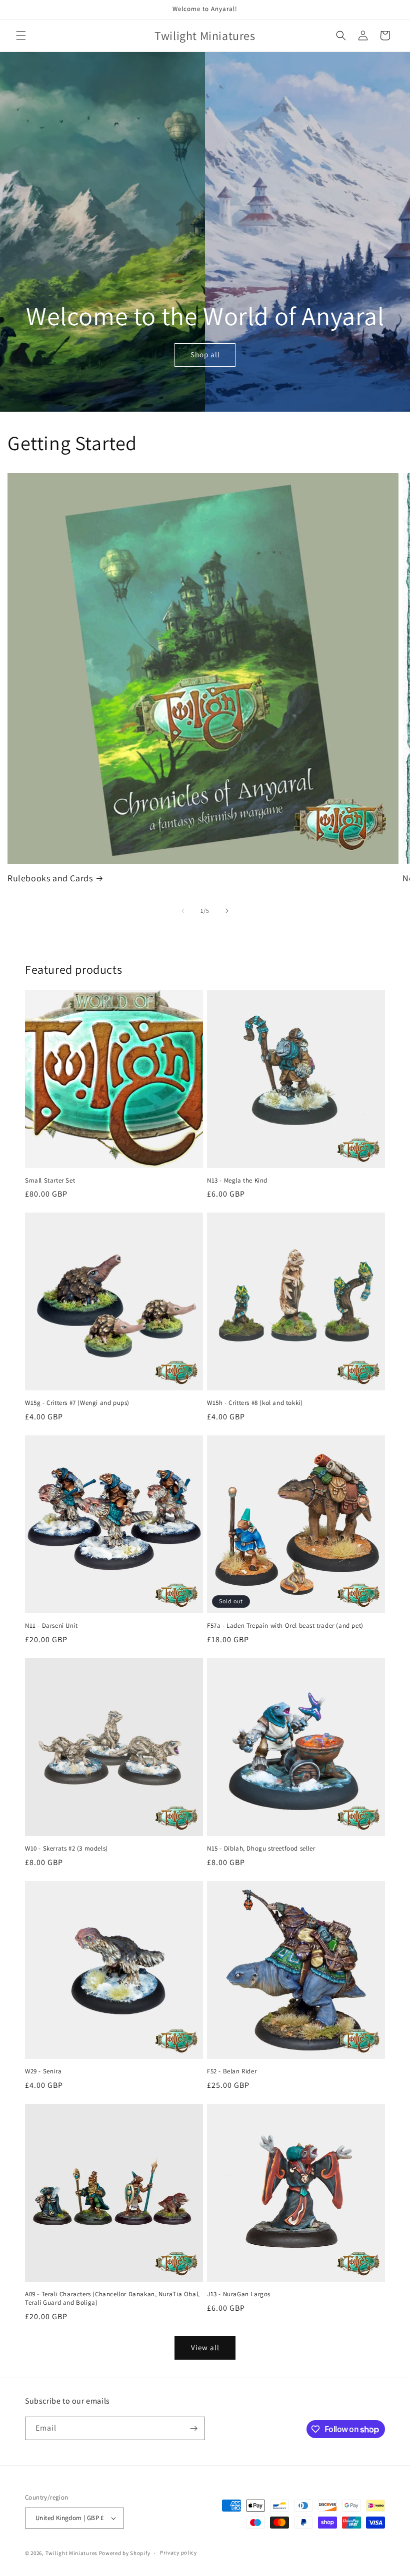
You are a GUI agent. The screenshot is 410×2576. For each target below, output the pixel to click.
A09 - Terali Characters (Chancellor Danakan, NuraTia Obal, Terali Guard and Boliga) (112, 2298)
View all (205, 2347)
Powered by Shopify (125, 2553)
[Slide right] (227, 911)
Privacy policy (178, 2553)
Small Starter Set (50, 1181)
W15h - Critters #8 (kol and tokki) (255, 1403)
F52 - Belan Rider (232, 2071)
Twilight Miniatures (71, 2553)
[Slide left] (183, 911)
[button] (21, 35)
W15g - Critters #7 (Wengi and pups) (77, 1403)
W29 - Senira (43, 2071)
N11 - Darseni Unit (51, 1626)
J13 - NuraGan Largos (239, 2294)
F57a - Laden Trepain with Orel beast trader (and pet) (285, 1626)
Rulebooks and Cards (50, 878)
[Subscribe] (193, 2428)
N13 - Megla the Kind (237, 1181)
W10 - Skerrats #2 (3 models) (66, 1849)
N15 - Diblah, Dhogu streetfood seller (261, 1849)
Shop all (205, 355)
